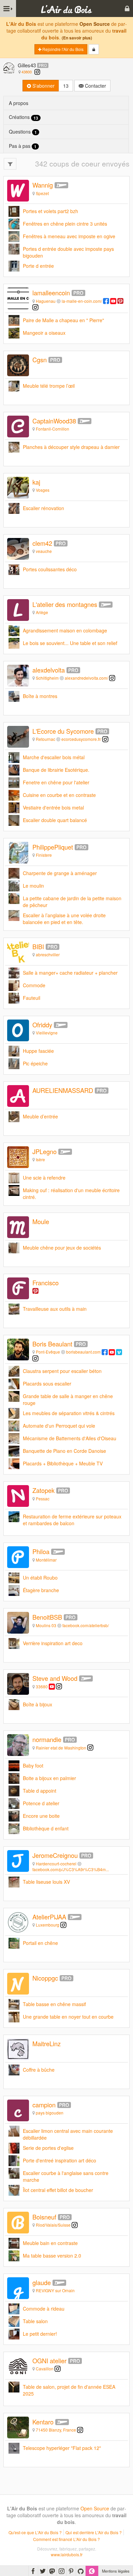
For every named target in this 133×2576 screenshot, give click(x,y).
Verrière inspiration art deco (53, 1643)
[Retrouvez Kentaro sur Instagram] (80, 2430)
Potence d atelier (41, 1803)
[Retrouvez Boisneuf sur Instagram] (75, 2225)
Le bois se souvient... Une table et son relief (70, 643)
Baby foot (33, 1765)
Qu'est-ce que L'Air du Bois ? (35, 2532)
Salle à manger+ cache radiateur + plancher (70, 973)
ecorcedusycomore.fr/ (81, 739)
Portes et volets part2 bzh (50, 211)
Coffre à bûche (39, 2070)
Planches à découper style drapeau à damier (71, 447)
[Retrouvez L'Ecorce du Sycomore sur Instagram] (105, 739)
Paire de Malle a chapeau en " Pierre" (63, 320)
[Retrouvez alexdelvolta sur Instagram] (112, 678)
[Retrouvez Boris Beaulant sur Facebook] (105, 1352)
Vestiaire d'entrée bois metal (53, 807)
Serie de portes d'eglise (48, 2148)
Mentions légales (116, 2571)
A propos (19, 103)
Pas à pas (23, 146)
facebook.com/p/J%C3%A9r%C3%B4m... (71, 1869)
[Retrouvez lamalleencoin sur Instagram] (35, 307)
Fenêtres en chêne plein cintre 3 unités (65, 224)
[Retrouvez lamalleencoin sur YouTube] (113, 301)
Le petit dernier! (40, 2334)
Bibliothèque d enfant (46, 1828)
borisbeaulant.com (83, 1352)
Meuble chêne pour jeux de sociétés (62, 1248)
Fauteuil (32, 998)
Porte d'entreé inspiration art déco (60, 2160)
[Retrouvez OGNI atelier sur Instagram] (58, 2369)
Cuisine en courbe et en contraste (59, 795)
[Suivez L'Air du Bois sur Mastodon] (52, 2571)
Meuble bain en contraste (50, 2243)
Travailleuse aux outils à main (55, 1309)
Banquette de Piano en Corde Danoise (64, 1451)
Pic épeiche (35, 1063)
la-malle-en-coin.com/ (82, 301)
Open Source (95, 24)
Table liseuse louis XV (46, 1882)
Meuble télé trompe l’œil (49, 386)
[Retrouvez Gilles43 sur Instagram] (37, 72)
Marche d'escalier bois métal (54, 757)
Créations (24, 117)
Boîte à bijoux (38, 1704)
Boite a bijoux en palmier (49, 1778)
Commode (34, 985)
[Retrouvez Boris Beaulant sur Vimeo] (119, 1352)
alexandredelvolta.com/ (86, 678)
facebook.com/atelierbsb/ (86, 1625)
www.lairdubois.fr (67, 2554)
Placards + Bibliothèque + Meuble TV (63, 1463)
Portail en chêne (40, 1943)
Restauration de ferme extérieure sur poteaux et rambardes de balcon (72, 1520)
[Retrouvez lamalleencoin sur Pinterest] (120, 301)
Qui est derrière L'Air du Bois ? (94, 2532)
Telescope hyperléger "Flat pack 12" (62, 2448)
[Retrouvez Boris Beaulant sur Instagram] (35, 1358)
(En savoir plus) (77, 38)
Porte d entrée (38, 266)
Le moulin (33, 886)
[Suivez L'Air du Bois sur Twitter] (43, 2571)
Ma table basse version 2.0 (52, 2256)
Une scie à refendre (44, 1178)
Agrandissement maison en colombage (65, 630)
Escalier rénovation (43, 508)
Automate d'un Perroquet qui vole (59, 1426)
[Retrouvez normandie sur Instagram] (90, 1748)
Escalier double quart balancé (55, 820)
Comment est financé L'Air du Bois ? (66, 2539)
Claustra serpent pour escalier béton (62, 1371)
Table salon (35, 2321)
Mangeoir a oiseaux (44, 333)
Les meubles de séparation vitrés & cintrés (69, 1413)
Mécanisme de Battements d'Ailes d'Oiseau (70, 1438)
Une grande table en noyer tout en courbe (68, 2017)
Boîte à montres (40, 696)
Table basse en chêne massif (54, 2004)
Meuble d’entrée (40, 1116)
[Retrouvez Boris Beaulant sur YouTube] (112, 1352)
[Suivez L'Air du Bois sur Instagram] (62, 2571)
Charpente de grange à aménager (60, 873)
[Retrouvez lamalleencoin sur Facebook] (106, 301)
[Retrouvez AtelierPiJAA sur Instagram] (63, 1925)
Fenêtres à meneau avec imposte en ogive (69, 236)
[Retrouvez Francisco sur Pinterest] (35, 1291)
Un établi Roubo (40, 1578)
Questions (23, 132)
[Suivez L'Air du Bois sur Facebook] (33, 2571)
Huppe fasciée (38, 1051)
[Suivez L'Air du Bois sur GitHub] (81, 2571)
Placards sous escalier (47, 1383)
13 (66, 86)
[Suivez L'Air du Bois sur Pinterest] (71, 2571)
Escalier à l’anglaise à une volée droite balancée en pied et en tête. (64, 919)
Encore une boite (41, 1816)
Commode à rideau (44, 2309)
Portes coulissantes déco (50, 569)
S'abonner (43, 86)
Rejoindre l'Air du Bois (62, 49)
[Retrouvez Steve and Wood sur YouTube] (52, 1686)
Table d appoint (40, 1791)
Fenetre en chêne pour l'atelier (56, 782)
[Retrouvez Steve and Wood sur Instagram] (59, 1686)
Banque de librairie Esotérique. (56, 770)
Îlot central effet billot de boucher (58, 2190)
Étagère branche (41, 1590)
